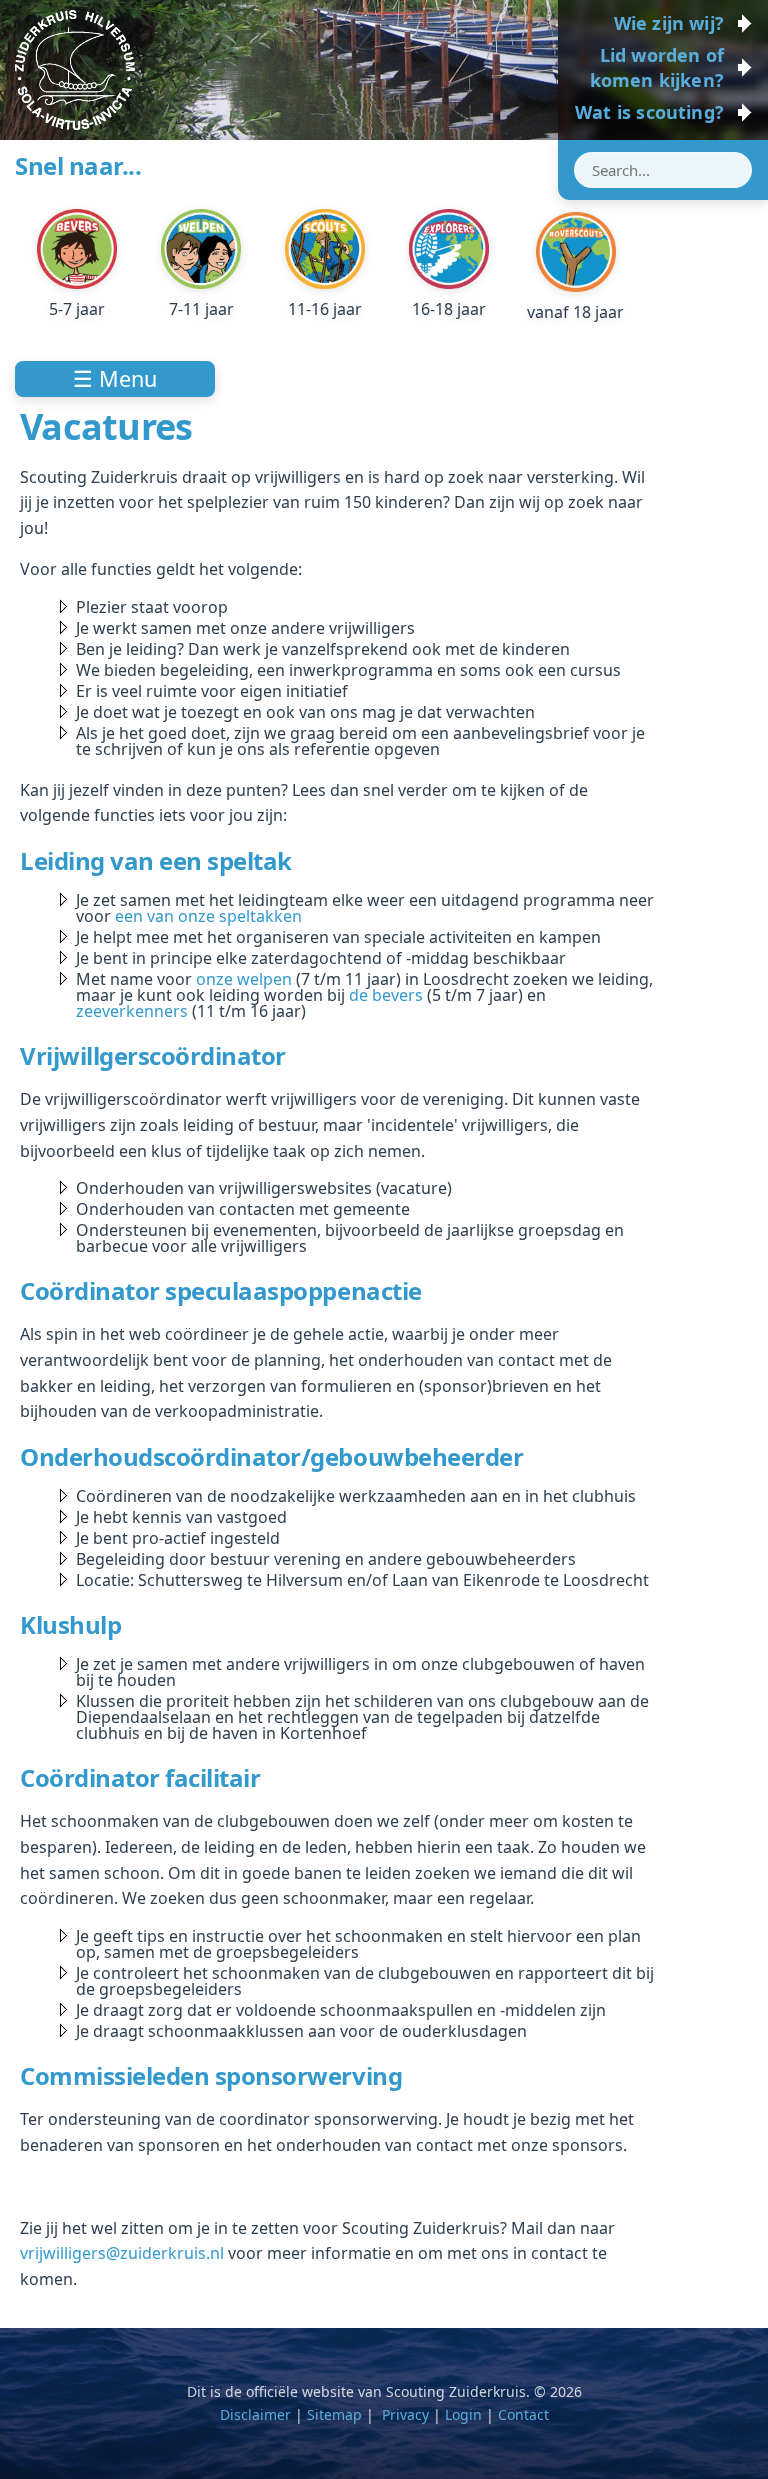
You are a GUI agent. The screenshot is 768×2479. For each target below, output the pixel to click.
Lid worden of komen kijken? (657, 67)
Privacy (405, 2414)
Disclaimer (255, 2414)
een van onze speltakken (208, 916)
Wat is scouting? (649, 112)
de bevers (386, 995)
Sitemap (334, 2414)
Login (463, 2414)
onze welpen (244, 979)
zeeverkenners (132, 1011)
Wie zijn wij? (669, 23)
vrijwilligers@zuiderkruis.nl (122, 2253)
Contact (523, 2414)
